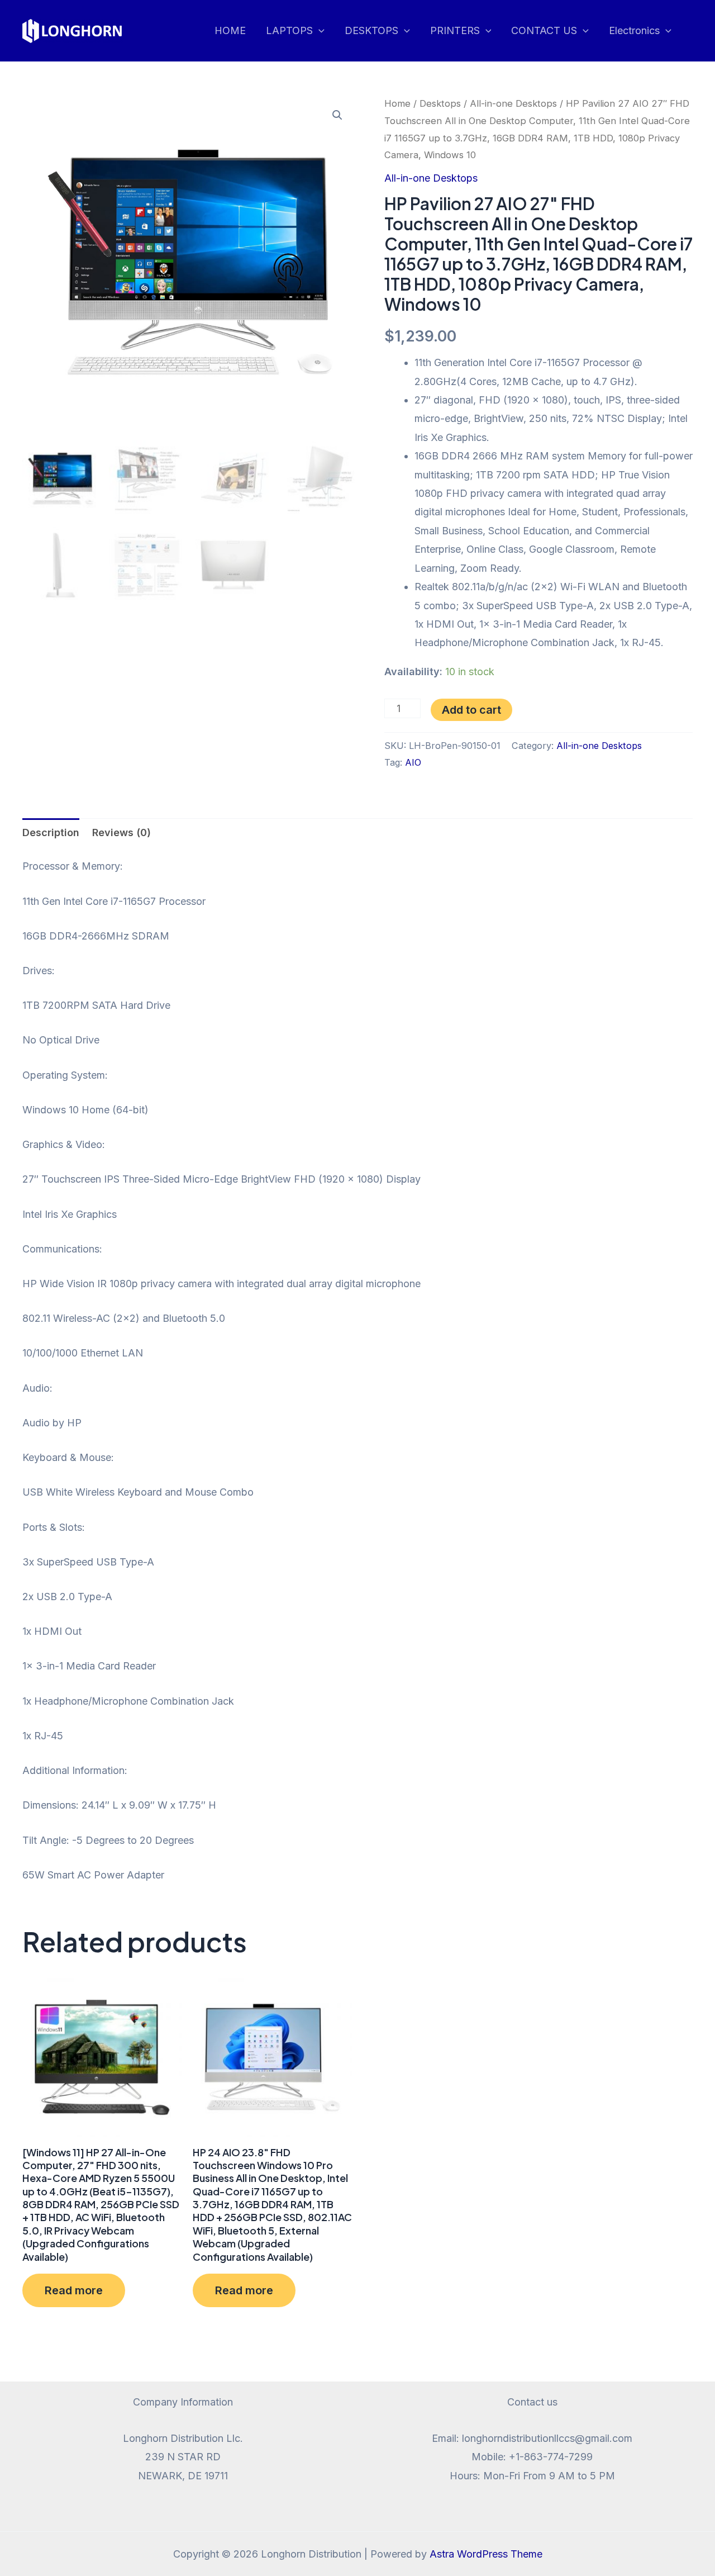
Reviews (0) (121, 832)
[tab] (51, 832)
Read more (74, 2290)
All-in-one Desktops (513, 103)
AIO (413, 762)
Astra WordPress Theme (486, 2554)
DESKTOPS (371, 30)
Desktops (440, 103)
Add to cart (471, 710)
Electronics (634, 30)
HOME (230, 30)
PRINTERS (455, 30)
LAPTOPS (289, 30)
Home (397, 103)
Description (51, 832)
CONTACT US (544, 30)
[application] (319, 31)
